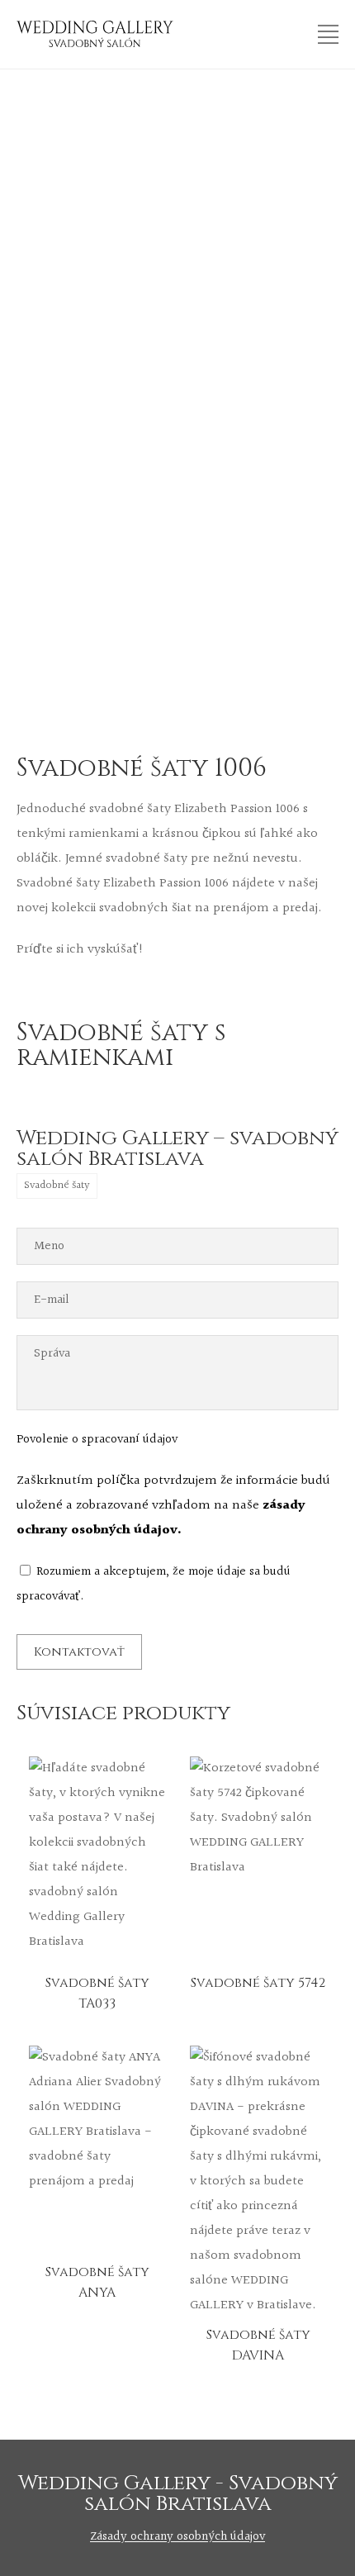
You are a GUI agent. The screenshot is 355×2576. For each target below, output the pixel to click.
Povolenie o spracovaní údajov (97, 1440)
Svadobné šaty (57, 1186)
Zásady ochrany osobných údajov (177, 2537)
